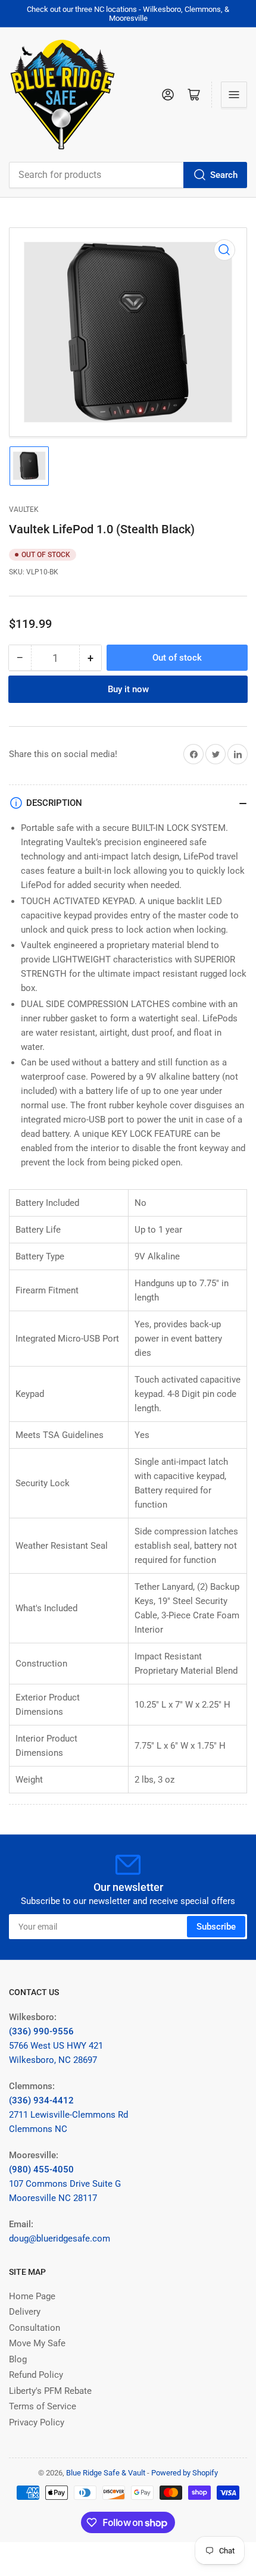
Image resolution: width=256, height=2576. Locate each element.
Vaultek (24, 509)
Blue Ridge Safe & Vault (106, 2473)
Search (224, 175)
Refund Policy (36, 2375)
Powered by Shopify (185, 2473)
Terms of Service (43, 2406)
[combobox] (128, 175)
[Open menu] (234, 95)
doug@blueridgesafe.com (60, 2239)
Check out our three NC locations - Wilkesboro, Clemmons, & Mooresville (128, 14)
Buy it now (128, 689)
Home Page (32, 2296)
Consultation (35, 2328)
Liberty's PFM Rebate (50, 2391)
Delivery (25, 2312)
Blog (18, 2359)
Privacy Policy (37, 2422)
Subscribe (216, 1927)
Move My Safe (37, 2343)
